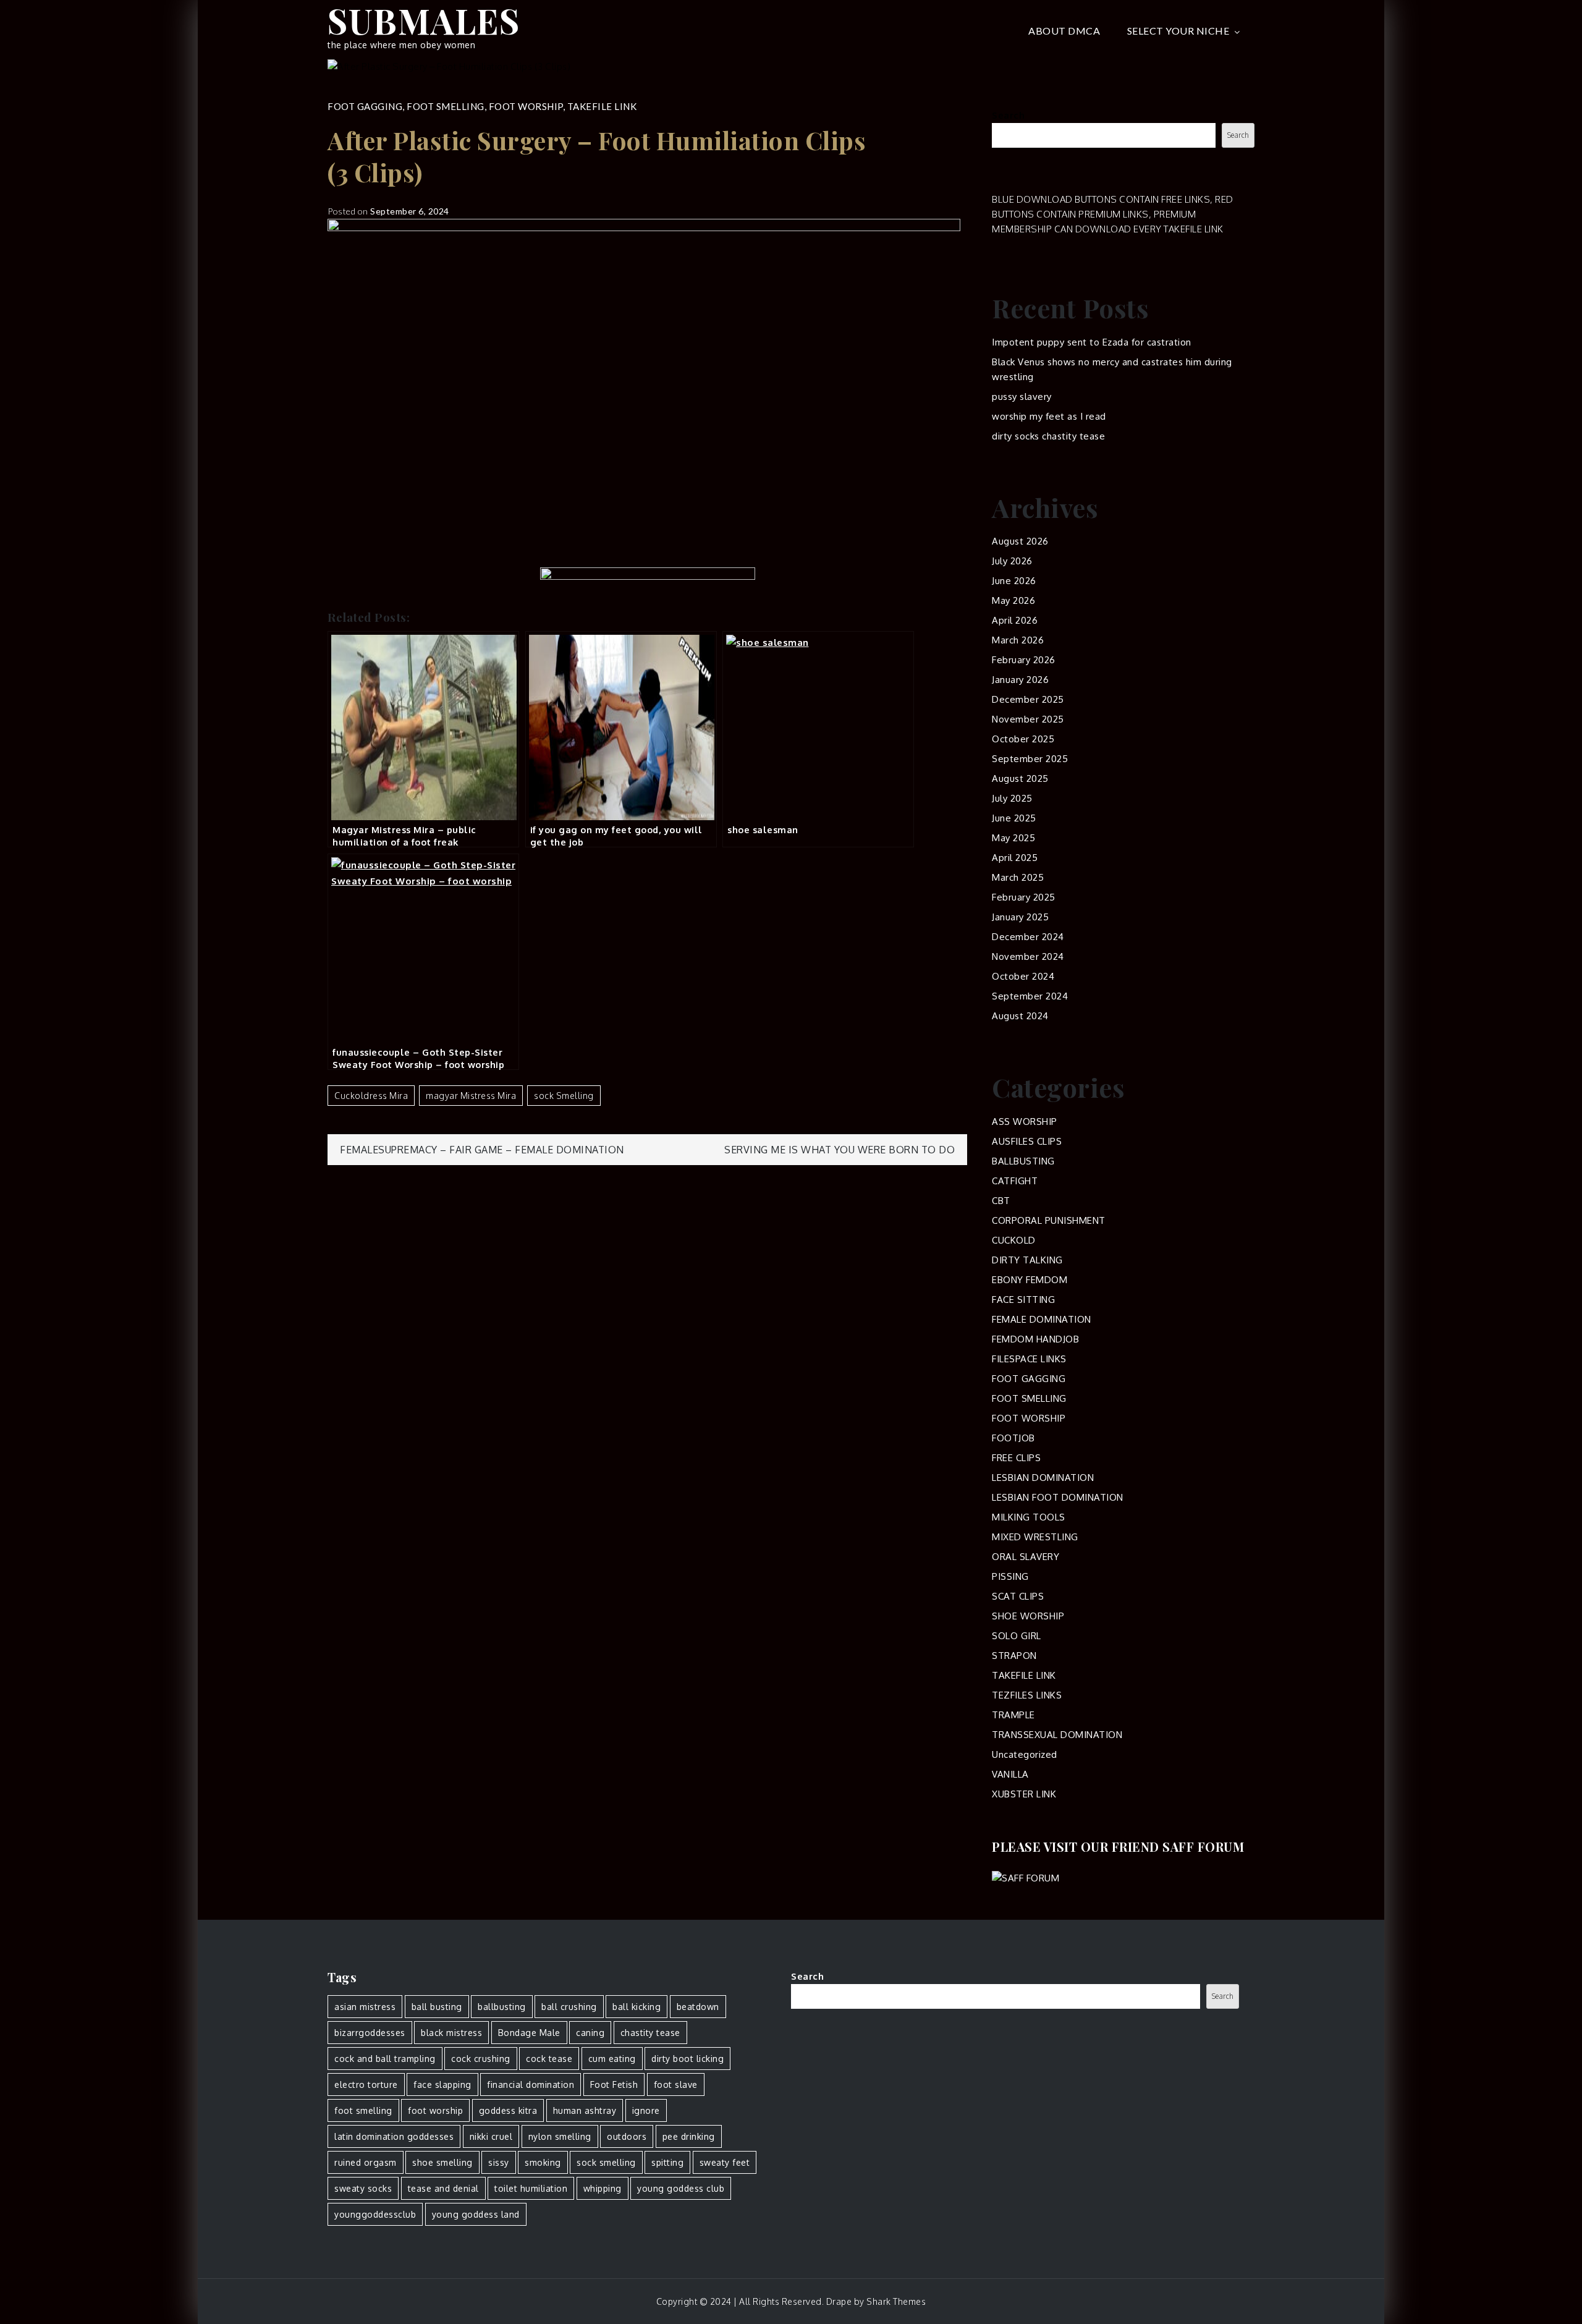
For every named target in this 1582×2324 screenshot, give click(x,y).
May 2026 (1013, 600)
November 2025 (1028, 719)
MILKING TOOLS (1029, 1517)
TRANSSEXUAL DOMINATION (1057, 1735)
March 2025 (1018, 877)
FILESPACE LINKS (1029, 1359)
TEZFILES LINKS (1027, 1695)
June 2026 (1014, 581)
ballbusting (502, 2007)
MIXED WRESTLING (1035, 1537)
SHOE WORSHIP (1028, 1616)
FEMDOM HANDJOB (1035, 1339)
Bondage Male (529, 2033)
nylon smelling (560, 2136)
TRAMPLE (1013, 1715)
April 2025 (1015, 858)
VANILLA (1010, 1774)
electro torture (366, 2084)
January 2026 (1020, 680)
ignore (646, 2110)
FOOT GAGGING (365, 106)
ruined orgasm (366, 2162)
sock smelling (564, 1096)
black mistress (451, 2033)
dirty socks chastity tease (1048, 436)
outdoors (627, 2136)
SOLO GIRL (1017, 1636)
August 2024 (1020, 1016)
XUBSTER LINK (1024, 1794)
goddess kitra (508, 2110)
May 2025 (1013, 838)
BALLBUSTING (1023, 1161)
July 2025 (1012, 798)
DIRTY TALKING (1027, 1260)
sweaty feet (725, 2162)
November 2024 (1028, 956)
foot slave (676, 2084)
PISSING (1010, 1576)
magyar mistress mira (471, 1096)
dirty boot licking (687, 2059)
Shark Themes (896, 2301)
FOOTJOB (1013, 1438)
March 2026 (1018, 640)
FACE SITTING (1023, 1300)
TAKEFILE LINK (602, 106)
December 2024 (1028, 937)
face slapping (442, 2084)
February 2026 (1024, 660)
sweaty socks (363, 2188)
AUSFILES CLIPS (1027, 1141)
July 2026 (1012, 561)
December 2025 (1028, 699)
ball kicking (637, 2007)
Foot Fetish (614, 2084)
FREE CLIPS (1016, 1458)
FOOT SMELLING (446, 106)
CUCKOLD (1014, 1240)
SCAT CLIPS (1018, 1596)
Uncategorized (1025, 1754)
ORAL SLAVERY (1026, 1557)
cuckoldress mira (371, 1096)
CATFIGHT (1015, 1181)
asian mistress (365, 2007)
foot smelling (363, 2110)
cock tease (549, 2059)
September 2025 (1030, 759)
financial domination (531, 2084)
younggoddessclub (375, 2214)
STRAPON (1014, 1656)
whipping (603, 2188)
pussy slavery (1022, 397)
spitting (667, 2162)
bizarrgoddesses (370, 2033)
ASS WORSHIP (1025, 1122)
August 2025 (1020, 778)
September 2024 (1030, 996)
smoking (543, 2162)
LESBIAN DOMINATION (1043, 1478)
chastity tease (650, 2033)
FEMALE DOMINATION (1042, 1319)
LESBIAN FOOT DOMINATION (1058, 1497)
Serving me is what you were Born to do (840, 1150)
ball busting (437, 2007)
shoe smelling (442, 2162)
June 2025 (1014, 818)
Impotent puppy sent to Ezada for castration (1092, 342)
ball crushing (569, 2007)
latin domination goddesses (394, 2136)
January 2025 (1020, 917)
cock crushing (481, 2059)
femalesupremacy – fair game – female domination (482, 1150)
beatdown (698, 2007)
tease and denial (443, 2188)
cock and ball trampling (385, 2059)
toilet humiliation (531, 2188)
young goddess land (476, 2214)
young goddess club (681, 2188)
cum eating (612, 2059)
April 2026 (1015, 620)
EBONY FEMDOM (1030, 1280)
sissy (499, 2162)
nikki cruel (491, 2136)
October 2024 (1023, 976)
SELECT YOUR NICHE (1178, 31)
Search (1008, 115)
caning (590, 2033)
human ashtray (585, 2110)
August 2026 (1020, 541)
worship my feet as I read (1049, 416)
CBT (1001, 1201)
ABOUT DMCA (1064, 31)
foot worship (435, 2110)
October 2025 (1023, 739)
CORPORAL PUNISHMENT (1049, 1220)
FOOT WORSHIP (526, 106)
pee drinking (689, 2136)
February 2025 (1024, 897)
